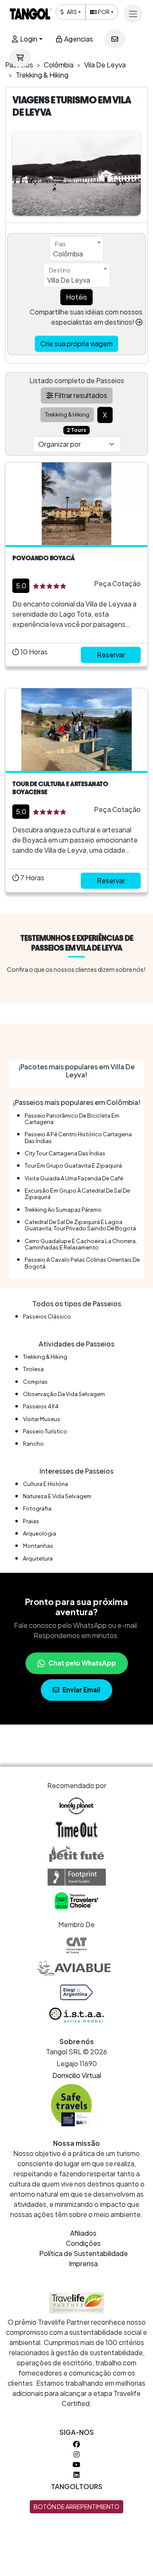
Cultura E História (45, 1484)
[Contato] (115, 39)
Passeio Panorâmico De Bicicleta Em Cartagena (72, 1119)
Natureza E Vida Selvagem (57, 1496)
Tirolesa (33, 1369)
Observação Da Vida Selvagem (64, 1394)
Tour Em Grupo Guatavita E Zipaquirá (73, 1166)
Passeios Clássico (47, 1316)
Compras (35, 1382)
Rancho (33, 1444)
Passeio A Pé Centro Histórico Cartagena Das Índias (78, 1137)
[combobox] (76, 249)
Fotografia (37, 1508)
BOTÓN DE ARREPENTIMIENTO (76, 2506)
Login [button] (28, 39)
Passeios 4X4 (41, 1406)
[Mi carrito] (20, 58)
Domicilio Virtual (77, 2075)
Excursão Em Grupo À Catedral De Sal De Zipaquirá (77, 1194)
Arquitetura (38, 1558)
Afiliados (83, 2233)
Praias (31, 1521)
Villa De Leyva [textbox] (69, 280)
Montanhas (38, 1546)
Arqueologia (40, 1533)
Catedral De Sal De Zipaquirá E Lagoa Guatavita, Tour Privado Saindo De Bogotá (80, 1225)
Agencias (78, 39)
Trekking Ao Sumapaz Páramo (63, 1210)
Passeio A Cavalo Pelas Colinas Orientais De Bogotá (82, 1263)
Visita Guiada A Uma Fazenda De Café (74, 1178)
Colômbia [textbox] (68, 254)
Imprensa (83, 2263)
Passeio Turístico (45, 1431)
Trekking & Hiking (45, 1357)
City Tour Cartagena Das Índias (65, 1153)
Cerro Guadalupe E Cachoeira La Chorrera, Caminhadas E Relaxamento (81, 1244)
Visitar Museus (42, 1419)
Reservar (111, 655)
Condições (83, 2243)
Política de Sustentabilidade (84, 2253)
